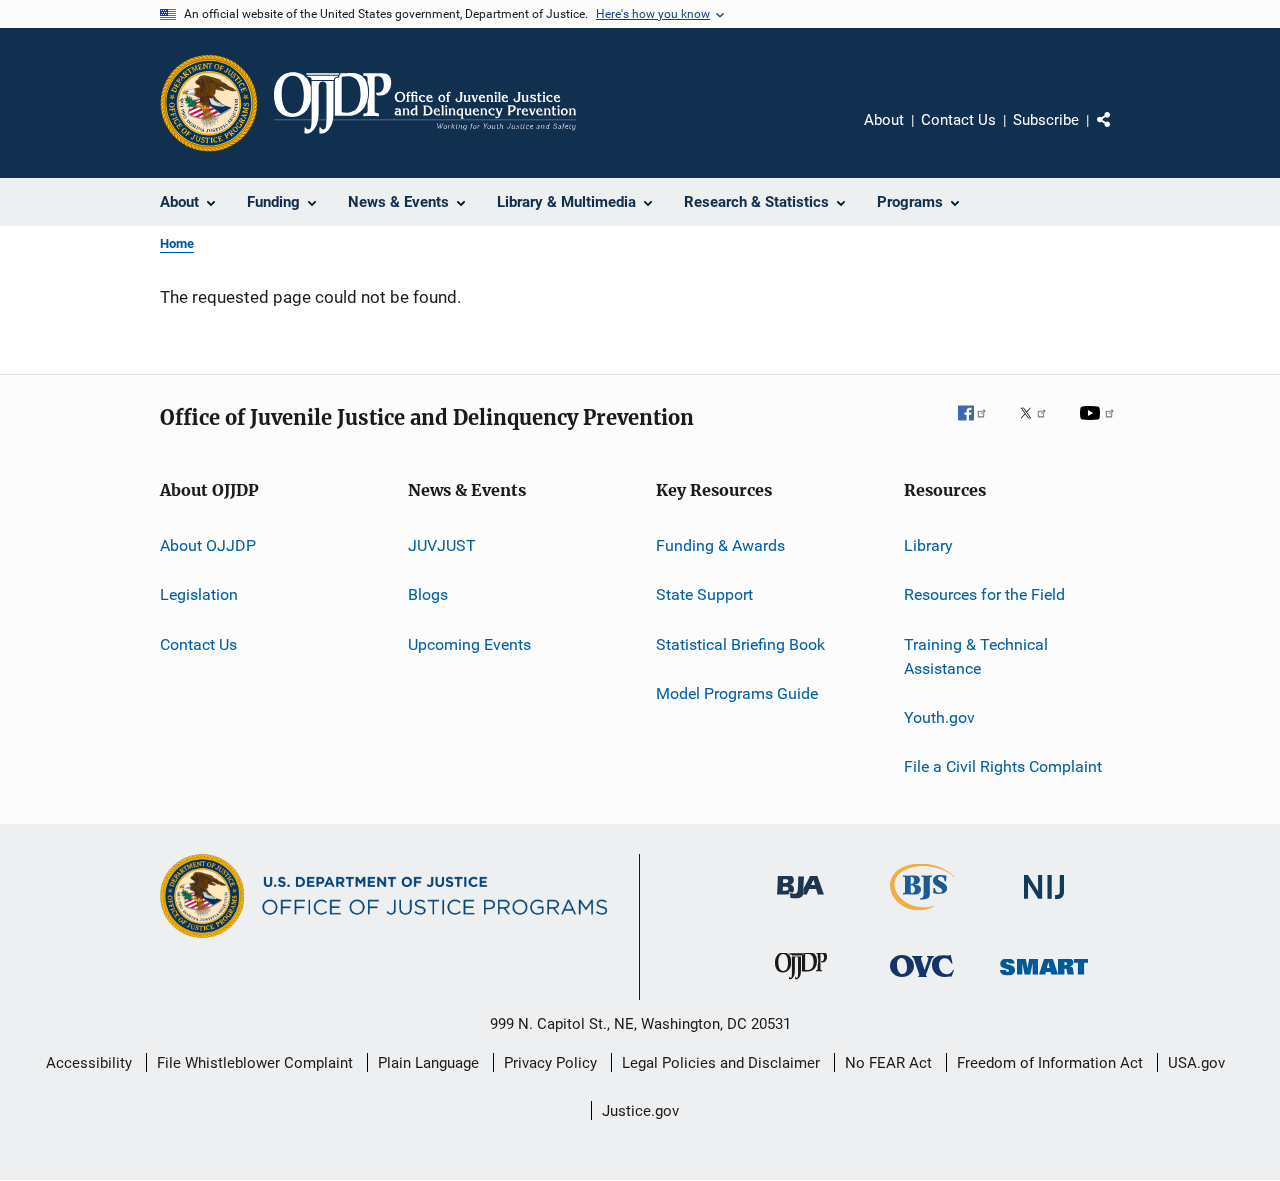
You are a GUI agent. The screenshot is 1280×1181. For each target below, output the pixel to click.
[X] (1040, 427)
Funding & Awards (720, 545)
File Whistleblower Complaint (255, 1063)
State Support (704, 594)
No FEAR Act (888, 1063)
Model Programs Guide (737, 693)
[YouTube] (1100, 427)
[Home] (425, 103)
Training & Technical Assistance (976, 656)
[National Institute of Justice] (1044, 902)
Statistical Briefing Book (740, 644)
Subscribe (1046, 120)
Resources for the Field (984, 594)
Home (177, 243)
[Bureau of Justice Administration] (800, 902)
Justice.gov (640, 1111)
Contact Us (958, 120)
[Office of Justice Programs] (209, 103)
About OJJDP (208, 545)
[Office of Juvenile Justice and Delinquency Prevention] (801, 983)
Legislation (199, 594)
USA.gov (1196, 1063)
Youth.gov (939, 717)
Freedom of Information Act (1050, 1063)
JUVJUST (442, 545)
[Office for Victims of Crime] (922, 980)
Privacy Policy (550, 1063)
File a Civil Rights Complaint (1003, 766)
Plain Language (428, 1063)
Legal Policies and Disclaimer (721, 1063)
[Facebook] (980, 427)
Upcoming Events (469, 644)
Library (928, 545)
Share (1120, 134)
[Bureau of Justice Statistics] (922, 914)
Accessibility (89, 1063)
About (884, 120)
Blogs (428, 594)
